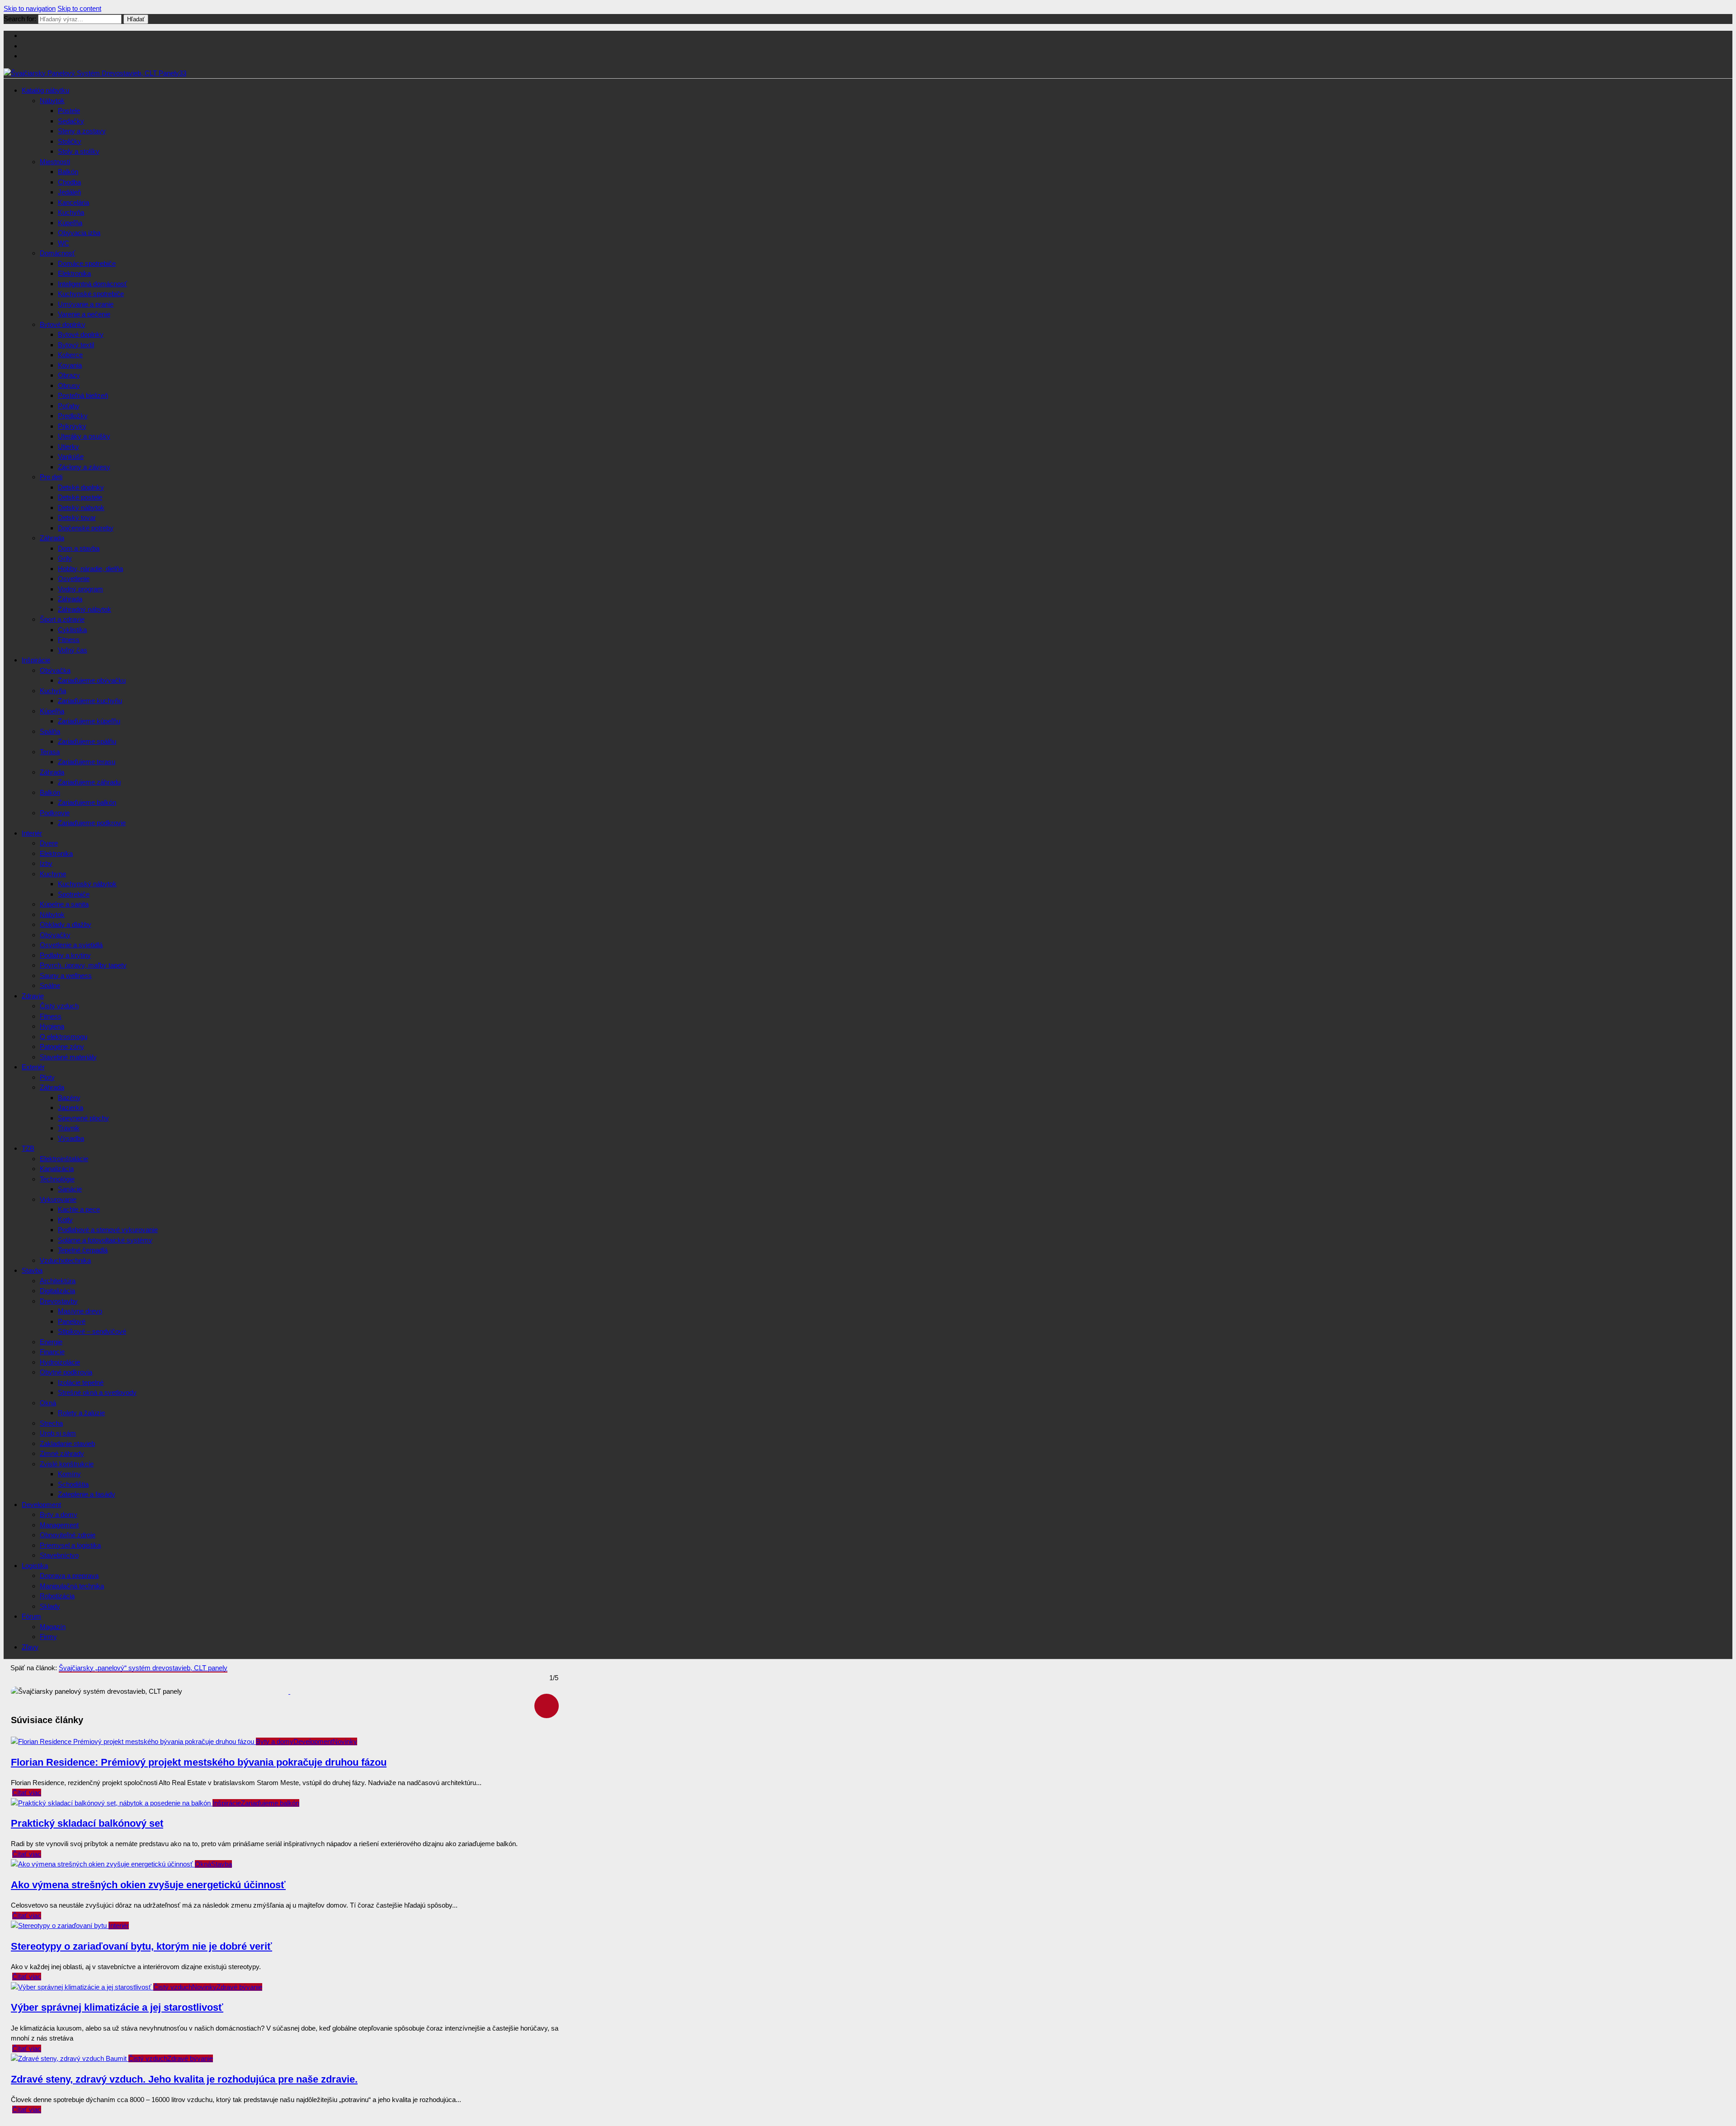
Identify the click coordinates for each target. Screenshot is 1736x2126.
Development (41, 1505)
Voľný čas (73, 650)
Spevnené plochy (83, 1118)
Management (59, 1525)
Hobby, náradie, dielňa (90, 569)
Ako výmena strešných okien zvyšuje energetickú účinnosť (148, 1885)
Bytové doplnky (63, 324)
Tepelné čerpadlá (83, 1250)
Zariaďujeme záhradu (89, 782)
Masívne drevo (80, 1311)
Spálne (50, 985)
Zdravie (33, 996)
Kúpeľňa (70, 223)
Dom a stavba (79, 548)
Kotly (65, 1220)
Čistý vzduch (59, 1006)
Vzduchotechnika (65, 1260)
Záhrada (52, 538)
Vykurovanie (58, 1199)
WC (64, 243)
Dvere (49, 843)
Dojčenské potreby (86, 528)
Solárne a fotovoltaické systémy (105, 1240)
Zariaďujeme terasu (87, 762)
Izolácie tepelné (81, 1382)
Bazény (69, 1098)
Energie (51, 1342)
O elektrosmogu (64, 1037)
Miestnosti (55, 162)
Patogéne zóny (62, 1046)
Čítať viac (27, 1793)
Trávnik (69, 1128)
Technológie (57, 1179)
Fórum (31, 1616)
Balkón (68, 172)
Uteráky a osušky (84, 436)
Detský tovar (77, 517)
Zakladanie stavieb (67, 1443)
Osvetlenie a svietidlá (71, 945)
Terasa (50, 752)
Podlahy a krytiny (65, 955)
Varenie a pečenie (84, 314)
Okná (48, 1403)
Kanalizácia (57, 1169)
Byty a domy (59, 1514)
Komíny (69, 1474)
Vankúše (71, 456)
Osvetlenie (74, 579)
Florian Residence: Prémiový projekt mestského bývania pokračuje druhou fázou (199, 1762)
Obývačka (55, 670)
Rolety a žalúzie (81, 1413)
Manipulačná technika (72, 1586)
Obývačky (55, 935)
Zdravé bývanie (239, 1987)
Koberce (70, 355)
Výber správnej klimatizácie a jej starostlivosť (117, 2007)
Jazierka (71, 1108)
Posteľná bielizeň (83, 395)
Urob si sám (58, 1433)
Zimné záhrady (62, 1453)
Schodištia (73, 1484)
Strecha (51, 1423)
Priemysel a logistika (70, 1545)
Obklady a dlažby (66, 924)
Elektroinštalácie (64, 1159)
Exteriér (33, 1067)
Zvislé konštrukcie (67, 1464)
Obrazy (69, 375)
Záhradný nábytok (85, 609)
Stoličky (70, 141)
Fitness (69, 640)
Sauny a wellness (66, 976)
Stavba (32, 1270)
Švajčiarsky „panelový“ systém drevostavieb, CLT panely (143, 1668)
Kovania (70, 365)
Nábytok (52, 101)
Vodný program (80, 589)
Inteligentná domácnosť (92, 284)
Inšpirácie (36, 660)
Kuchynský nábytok (87, 884)
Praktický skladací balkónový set (87, 1823)
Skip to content (79, 8)
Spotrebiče (74, 894)
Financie (52, 1352)
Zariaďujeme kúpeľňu (89, 721)
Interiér (32, 833)
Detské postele (80, 497)
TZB (28, 1148)
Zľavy (30, 1647)
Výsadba (71, 1138)
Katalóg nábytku (45, 90)
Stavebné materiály (68, 1057)
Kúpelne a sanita (64, 904)
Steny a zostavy (82, 131)
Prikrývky (72, 426)
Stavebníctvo (59, 1555)
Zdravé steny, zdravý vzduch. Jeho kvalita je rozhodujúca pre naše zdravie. (184, 2079)
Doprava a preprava (69, 1576)
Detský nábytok (81, 508)
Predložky (73, 416)
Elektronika (74, 273)
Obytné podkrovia (66, 1372)
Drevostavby (59, 1301)
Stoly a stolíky (79, 151)
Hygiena (52, 1026)
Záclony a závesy (84, 467)
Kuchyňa (71, 212)
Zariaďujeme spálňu (87, 741)
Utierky (68, 446)
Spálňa (50, 731)
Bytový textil (76, 345)
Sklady (50, 1606)
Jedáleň (69, 192)
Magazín (53, 1627)
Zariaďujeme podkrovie (92, 823)
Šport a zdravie (62, 619)
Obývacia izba (79, 233)
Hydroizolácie (60, 1362)
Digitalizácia (57, 1291)
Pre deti (51, 477)
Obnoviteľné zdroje (68, 1535)
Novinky (345, 1741)
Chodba (69, 182)
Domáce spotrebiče (87, 263)
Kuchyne (53, 874)
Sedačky (71, 121)
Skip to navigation (30, 8)
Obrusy (69, 385)
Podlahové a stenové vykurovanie (108, 1230)
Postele (69, 111)
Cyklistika (72, 630)
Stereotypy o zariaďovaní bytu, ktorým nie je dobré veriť (142, 1946)
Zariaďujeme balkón (87, 802)
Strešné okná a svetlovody (97, 1392)
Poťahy (69, 406)
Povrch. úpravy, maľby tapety (83, 965)
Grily (65, 558)
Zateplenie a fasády (87, 1494)
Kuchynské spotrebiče (91, 294)
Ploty (47, 1077)
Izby (46, 863)
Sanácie (70, 1189)
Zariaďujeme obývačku (92, 680)
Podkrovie (55, 813)
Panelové (72, 1321)
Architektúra (58, 1281)
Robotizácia (57, 1596)
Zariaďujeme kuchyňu (90, 701)
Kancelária (73, 202)
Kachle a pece (79, 1209)
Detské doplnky (81, 487)
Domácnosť (57, 253)
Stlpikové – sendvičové (92, 1331)
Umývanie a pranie (86, 304)
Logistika (35, 1566)
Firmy (48, 1637)
